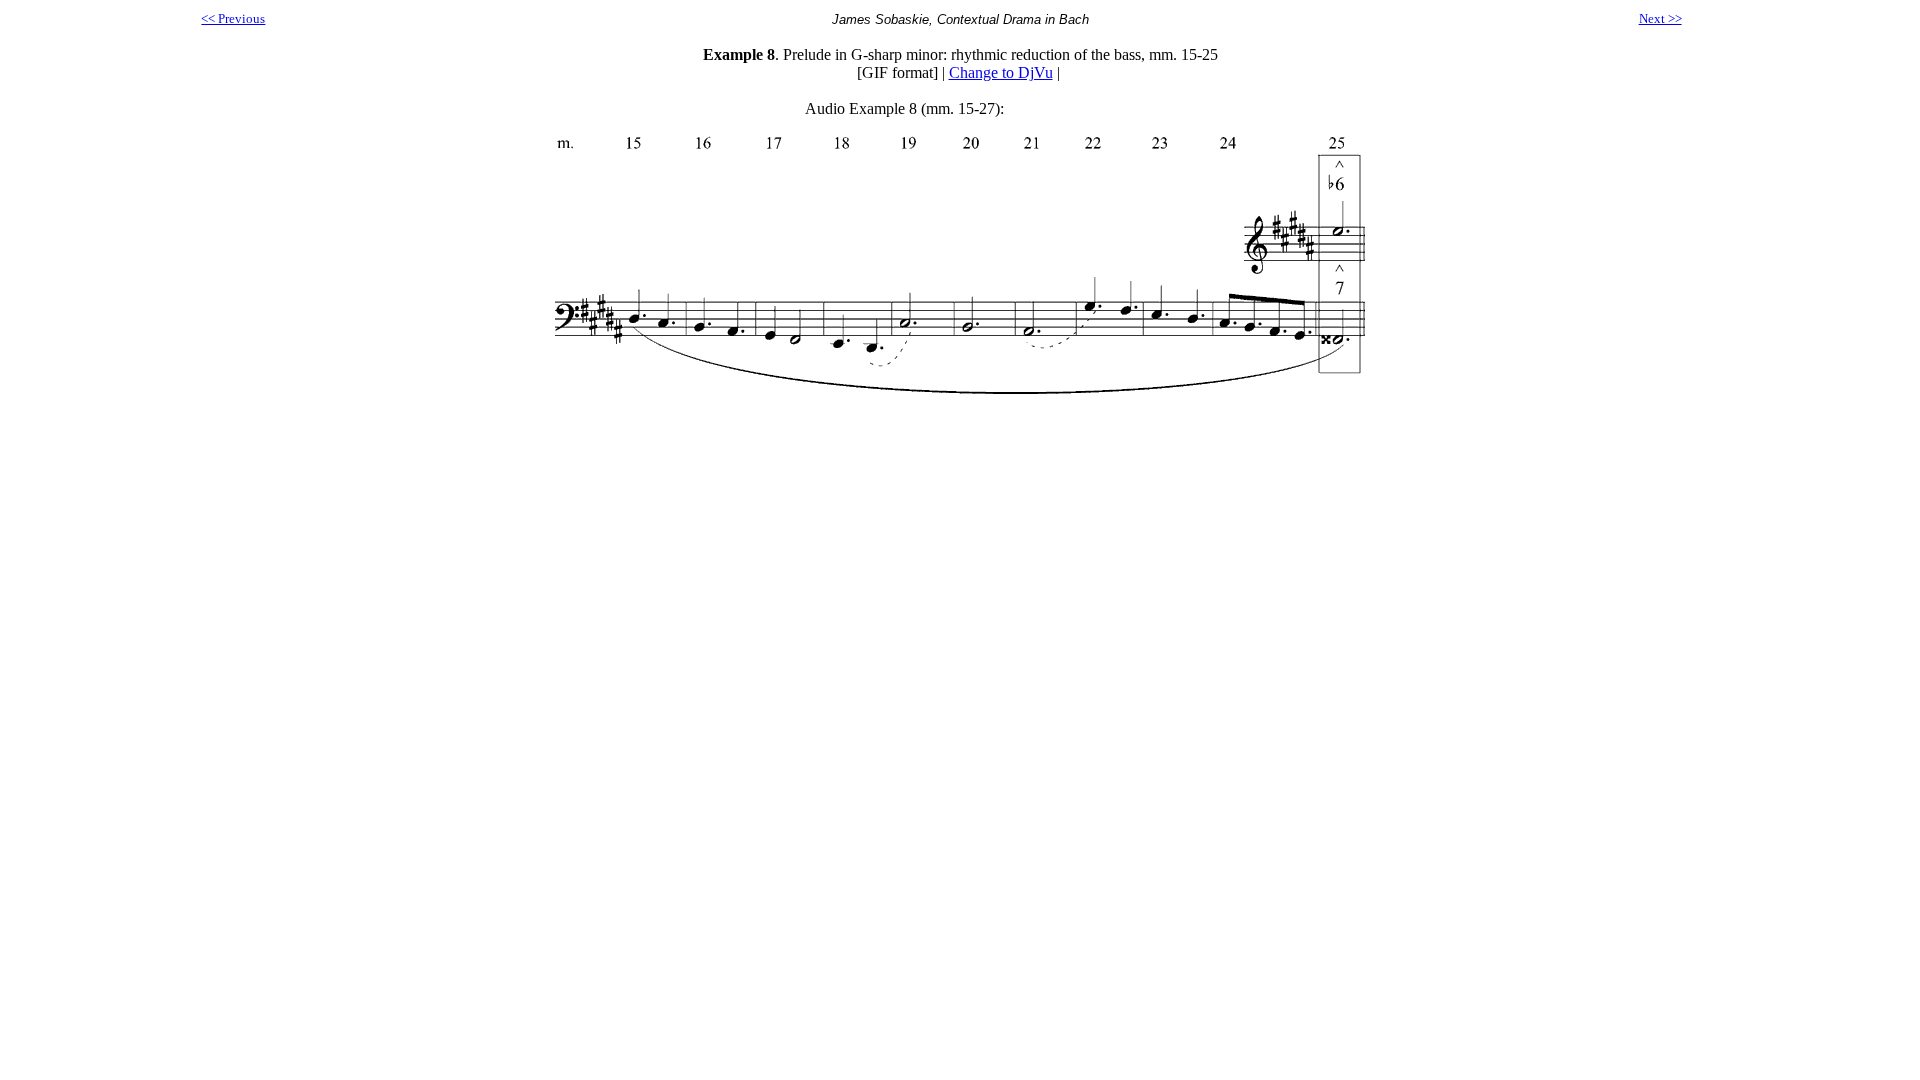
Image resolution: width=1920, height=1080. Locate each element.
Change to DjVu (1001, 72)
